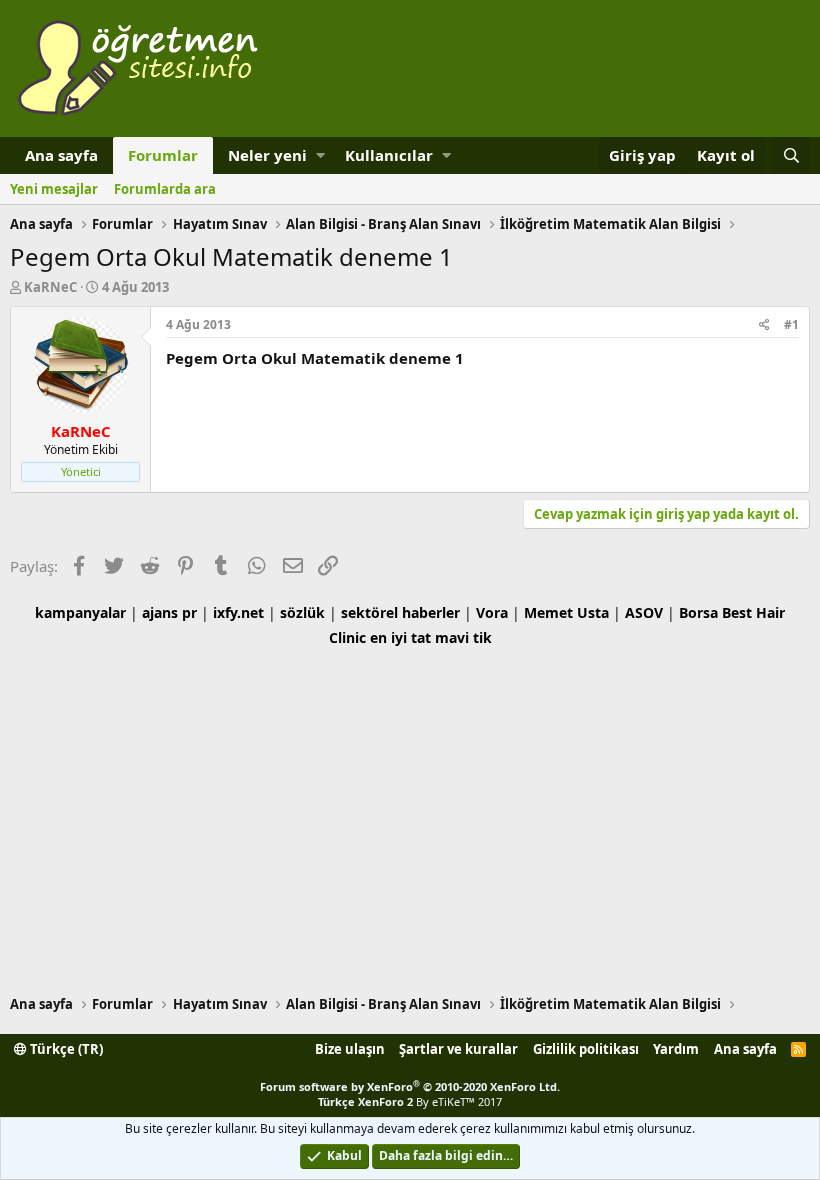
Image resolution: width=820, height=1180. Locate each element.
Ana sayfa (61, 155)
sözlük (302, 612)
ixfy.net (238, 612)
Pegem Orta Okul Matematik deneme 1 (315, 358)
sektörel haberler (400, 612)
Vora (492, 612)
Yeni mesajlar (54, 189)
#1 (791, 324)
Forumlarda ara (165, 189)
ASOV (644, 612)
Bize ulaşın (350, 1049)
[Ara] (791, 155)
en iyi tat (400, 637)
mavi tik (463, 637)
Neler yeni (267, 155)
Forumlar (163, 155)
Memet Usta (566, 612)
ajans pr (169, 612)
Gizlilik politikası (586, 1049)
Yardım (676, 1049)
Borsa (698, 612)
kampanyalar (80, 612)
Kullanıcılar (389, 155)
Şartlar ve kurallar (458, 1049)
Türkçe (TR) (65, 1049)
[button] (320, 155)
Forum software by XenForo (410, 1086)
